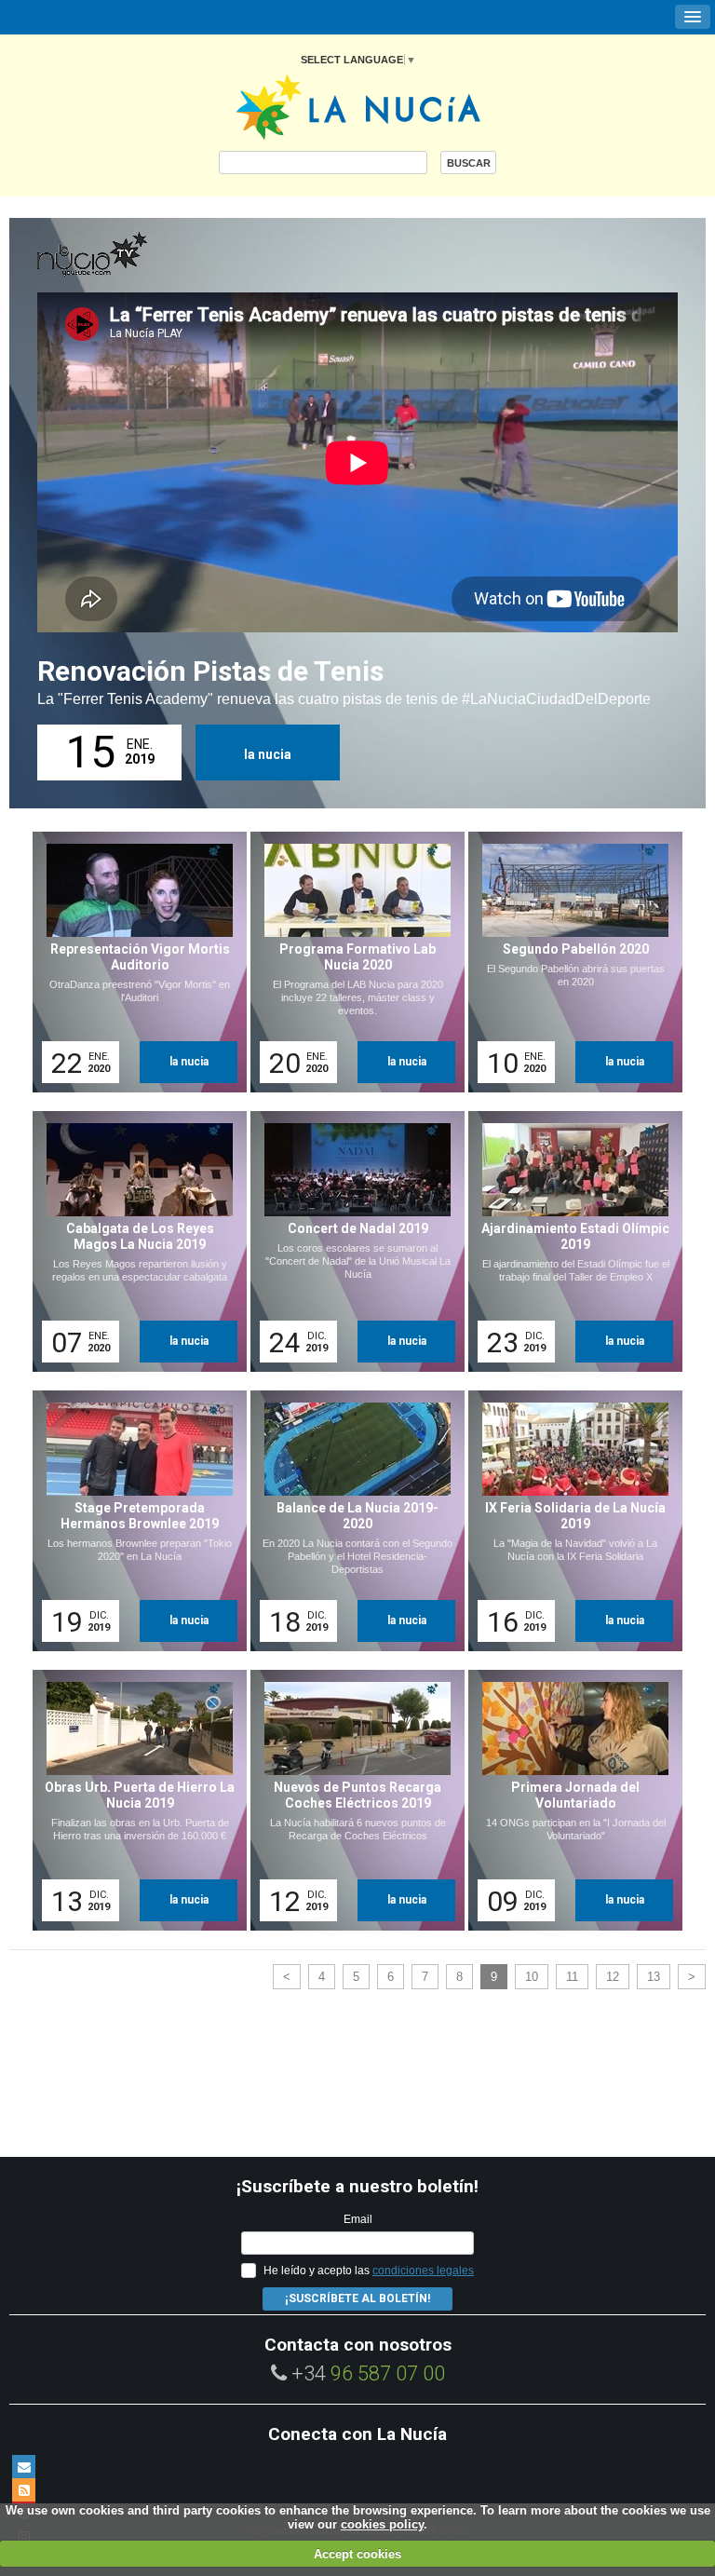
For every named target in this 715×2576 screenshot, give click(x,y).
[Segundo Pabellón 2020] (569, 962)
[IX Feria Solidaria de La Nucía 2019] (569, 1521)
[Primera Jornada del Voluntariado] (569, 1800)
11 (572, 1977)
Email (358, 2219)
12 (613, 1977)
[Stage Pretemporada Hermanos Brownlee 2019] (133, 1521)
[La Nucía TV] (130, 255)
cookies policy (382, 2524)
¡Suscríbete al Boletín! (357, 2298)
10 (532, 1977)
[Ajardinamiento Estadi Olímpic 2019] (569, 1241)
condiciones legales (423, 2271)
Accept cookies (357, 2554)
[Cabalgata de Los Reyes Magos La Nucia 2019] (133, 1241)
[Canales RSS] (24, 2490)
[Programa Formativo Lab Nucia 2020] (351, 962)
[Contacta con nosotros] (24, 2467)
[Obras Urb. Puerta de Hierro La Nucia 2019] (133, 1800)
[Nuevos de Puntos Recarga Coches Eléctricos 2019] (351, 1800)
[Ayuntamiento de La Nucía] (358, 106)
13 (654, 1977)
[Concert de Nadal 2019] (351, 1241)
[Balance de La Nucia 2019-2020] (351, 1521)
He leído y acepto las (369, 2271)
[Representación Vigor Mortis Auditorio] (133, 962)
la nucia (268, 754)
